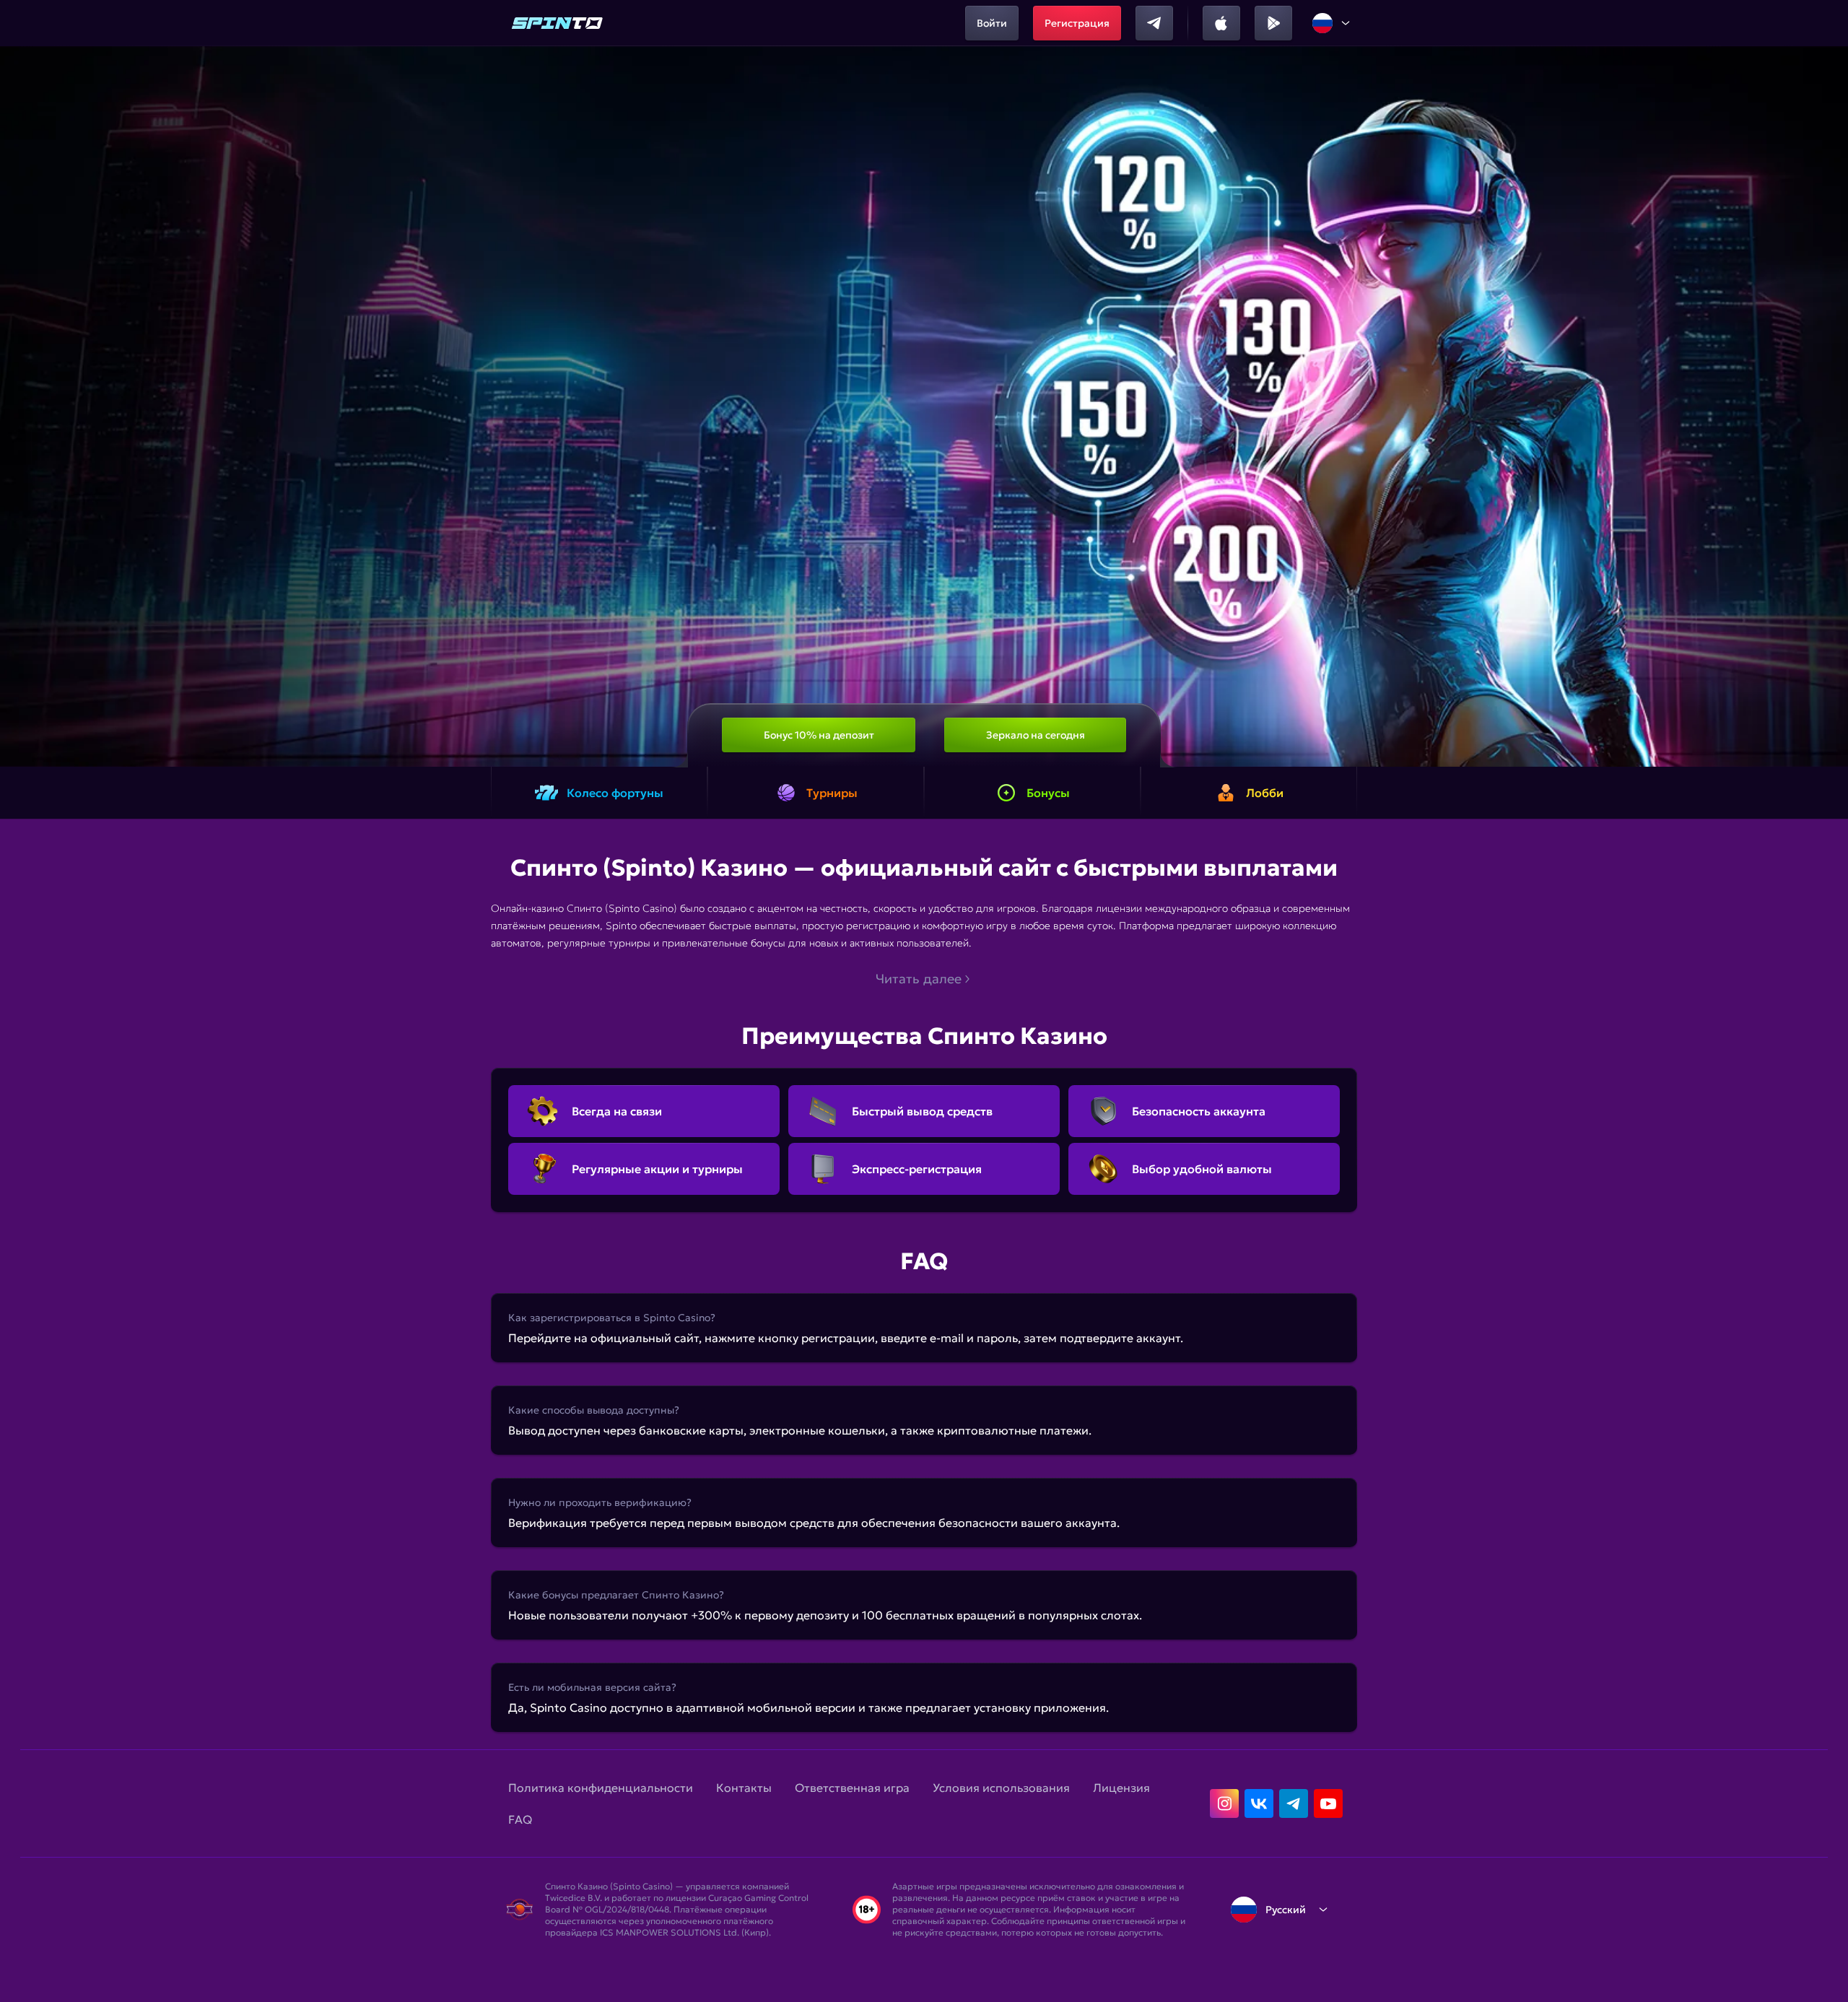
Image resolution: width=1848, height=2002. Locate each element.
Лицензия (1121, 1788)
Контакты (744, 1788)
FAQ (520, 1819)
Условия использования (1001, 1788)
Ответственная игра (852, 1788)
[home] (557, 23)
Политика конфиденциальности (601, 1788)
